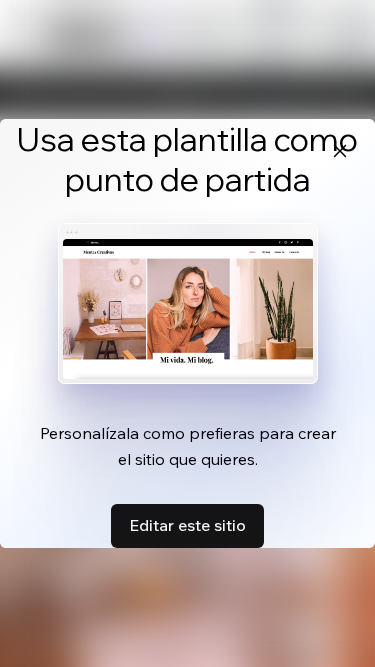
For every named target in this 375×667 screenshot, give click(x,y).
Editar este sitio (187, 525)
